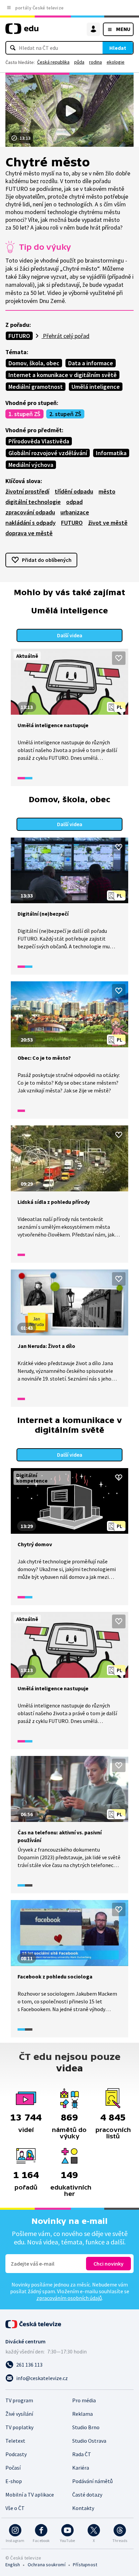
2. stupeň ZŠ (65, 414)
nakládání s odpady (31, 523)
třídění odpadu (74, 491)
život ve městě (108, 523)
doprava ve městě (29, 533)
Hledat (118, 48)
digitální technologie (33, 502)
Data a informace (91, 363)
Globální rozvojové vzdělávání (48, 453)
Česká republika (53, 62)
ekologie (116, 62)
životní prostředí (27, 491)
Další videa (70, 635)
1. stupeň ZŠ (24, 414)
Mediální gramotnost (36, 387)
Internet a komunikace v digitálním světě (63, 375)
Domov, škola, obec (34, 363)
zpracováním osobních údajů (69, 2298)
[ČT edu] (22, 31)
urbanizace (75, 512)
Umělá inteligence (96, 387)
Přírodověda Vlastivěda (39, 441)
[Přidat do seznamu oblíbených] (119, 658)
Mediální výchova (31, 465)
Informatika (111, 453)
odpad (74, 502)
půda (79, 62)
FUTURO (19, 336)
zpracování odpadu (30, 512)
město (107, 491)
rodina (95, 62)
